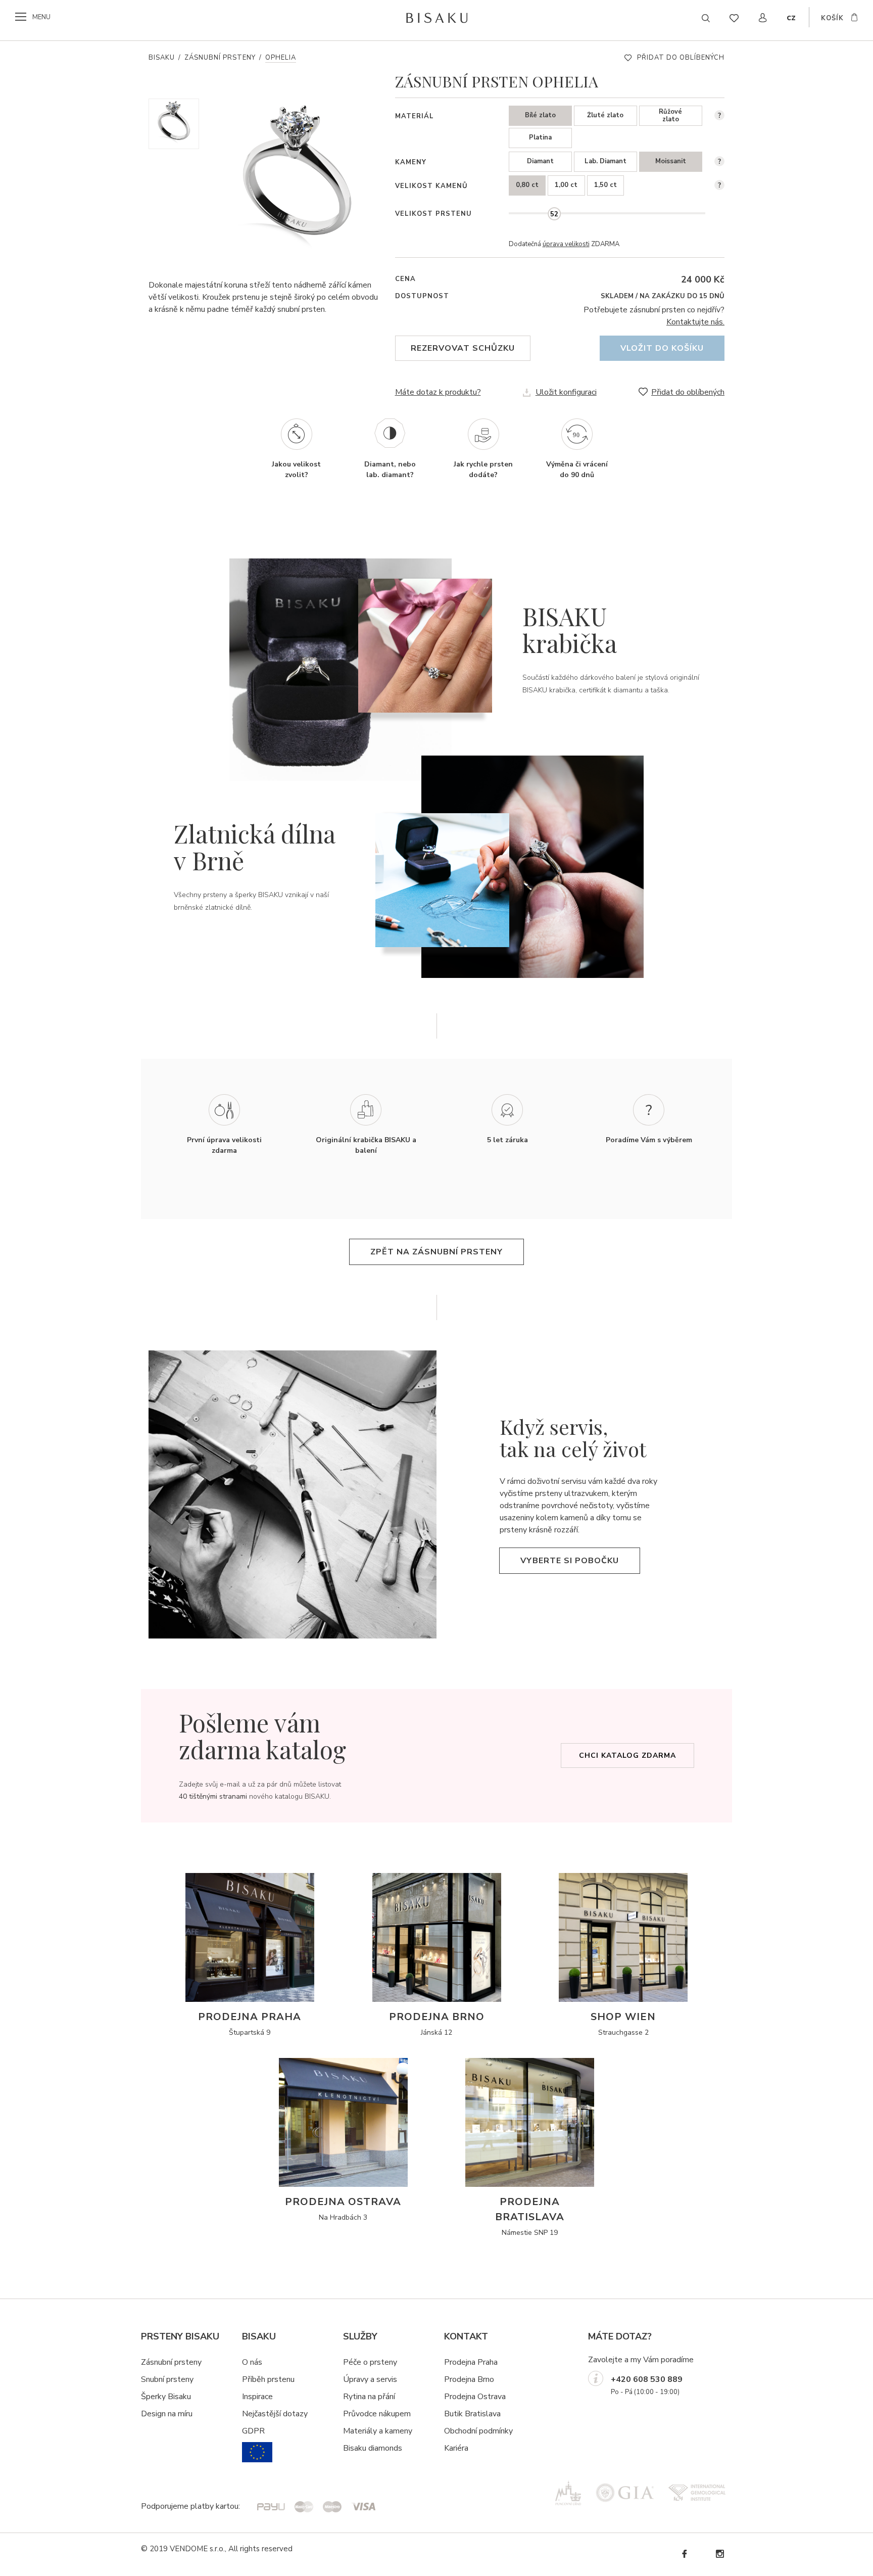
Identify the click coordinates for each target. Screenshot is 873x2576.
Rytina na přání (369, 2397)
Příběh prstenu (268, 2379)
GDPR (253, 2431)
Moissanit (671, 161)
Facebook (684, 2554)
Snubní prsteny (167, 2379)
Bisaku (162, 58)
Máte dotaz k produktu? (438, 392)
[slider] (554, 214)
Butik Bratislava (472, 2414)
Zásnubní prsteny (220, 58)
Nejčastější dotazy (275, 2414)
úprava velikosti (566, 244)
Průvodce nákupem (377, 2414)
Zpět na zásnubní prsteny (437, 1252)
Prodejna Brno (469, 2379)
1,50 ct (605, 185)
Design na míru (167, 2414)
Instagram (719, 2554)
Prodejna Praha (471, 2362)
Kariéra (456, 2448)
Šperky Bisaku (166, 2397)
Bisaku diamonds (373, 2448)
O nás (252, 2362)
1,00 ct (566, 185)
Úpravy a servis (370, 2379)
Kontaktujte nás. (695, 322)
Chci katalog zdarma (627, 1755)
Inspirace (257, 2397)
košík (832, 18)
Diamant (540, 161)
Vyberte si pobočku (570, 1561)
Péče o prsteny (370, 2362)
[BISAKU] (437, 18)
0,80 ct (527, 185)
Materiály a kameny (378, 2431)
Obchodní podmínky (478, 2431)
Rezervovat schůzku (463, 348)
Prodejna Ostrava (475, 2397)
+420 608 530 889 (647, 2379)
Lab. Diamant (605, 161)
